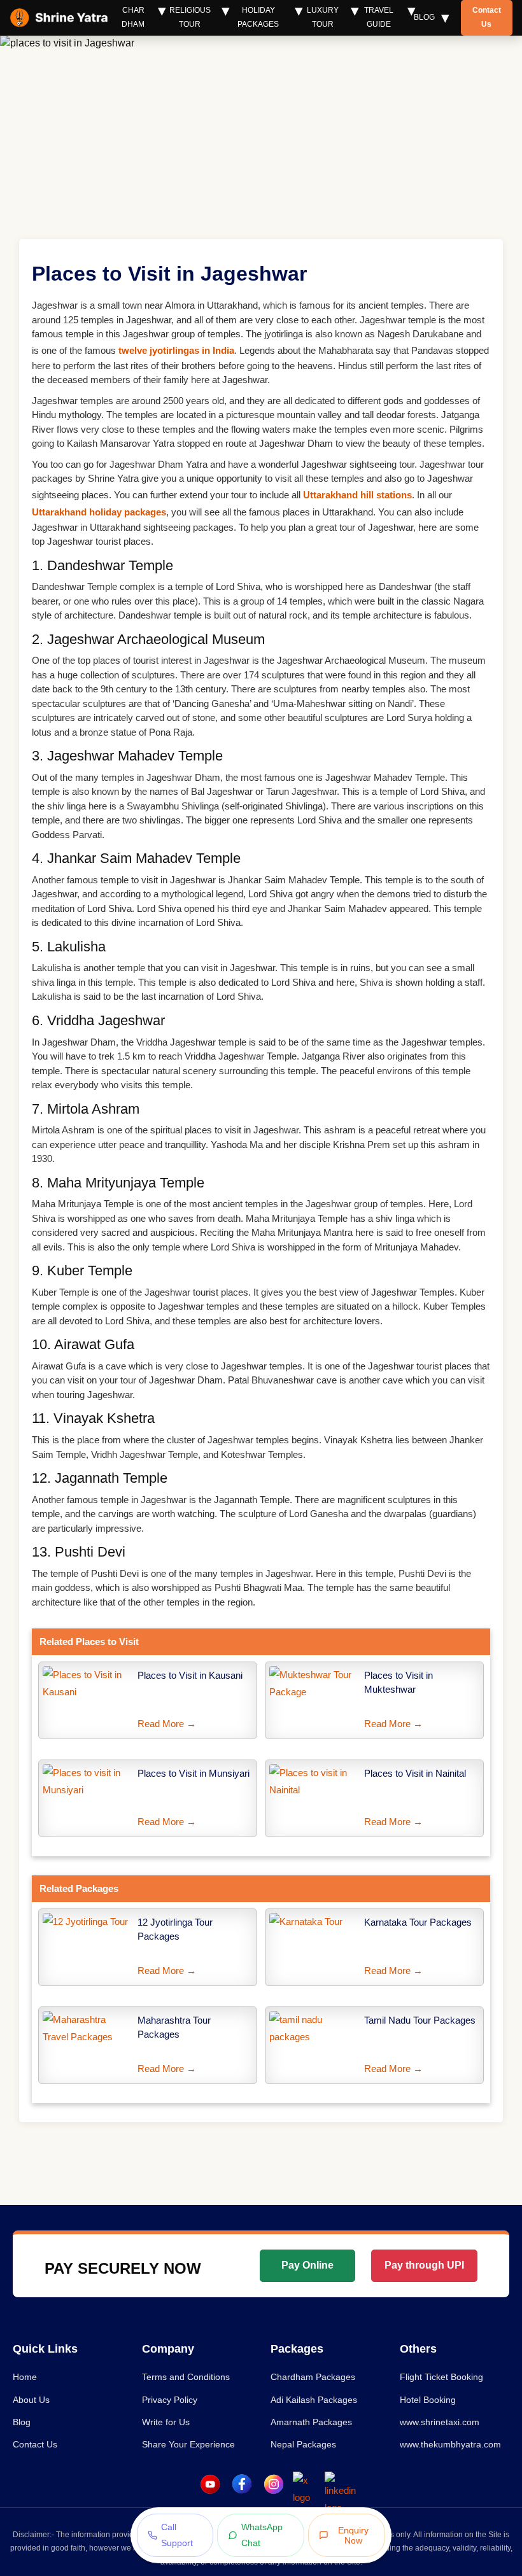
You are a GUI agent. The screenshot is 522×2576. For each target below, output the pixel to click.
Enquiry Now (353, 2535)
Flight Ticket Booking (441, 2377)
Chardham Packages (313, 2377)
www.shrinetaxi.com (440, 2422)
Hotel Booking (428, 2400)
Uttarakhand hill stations (357, 495)
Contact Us (487, 17)
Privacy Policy (170, 2400)
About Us (31, 2400)
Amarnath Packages (311, 2422)
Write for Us (166, 2422)
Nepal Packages (303, 2444)
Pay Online (307, 2265)
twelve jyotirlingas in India (176, 350)
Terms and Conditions (186, 2377)
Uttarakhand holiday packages (99, 512)
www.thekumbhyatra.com (450, 2444)
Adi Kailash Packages (314, 2400)
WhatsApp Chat (262, 2535)
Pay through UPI (424, 2265)
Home (25, 2377)
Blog (424, 17)
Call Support (177, 2535)
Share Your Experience (188, 2444)
